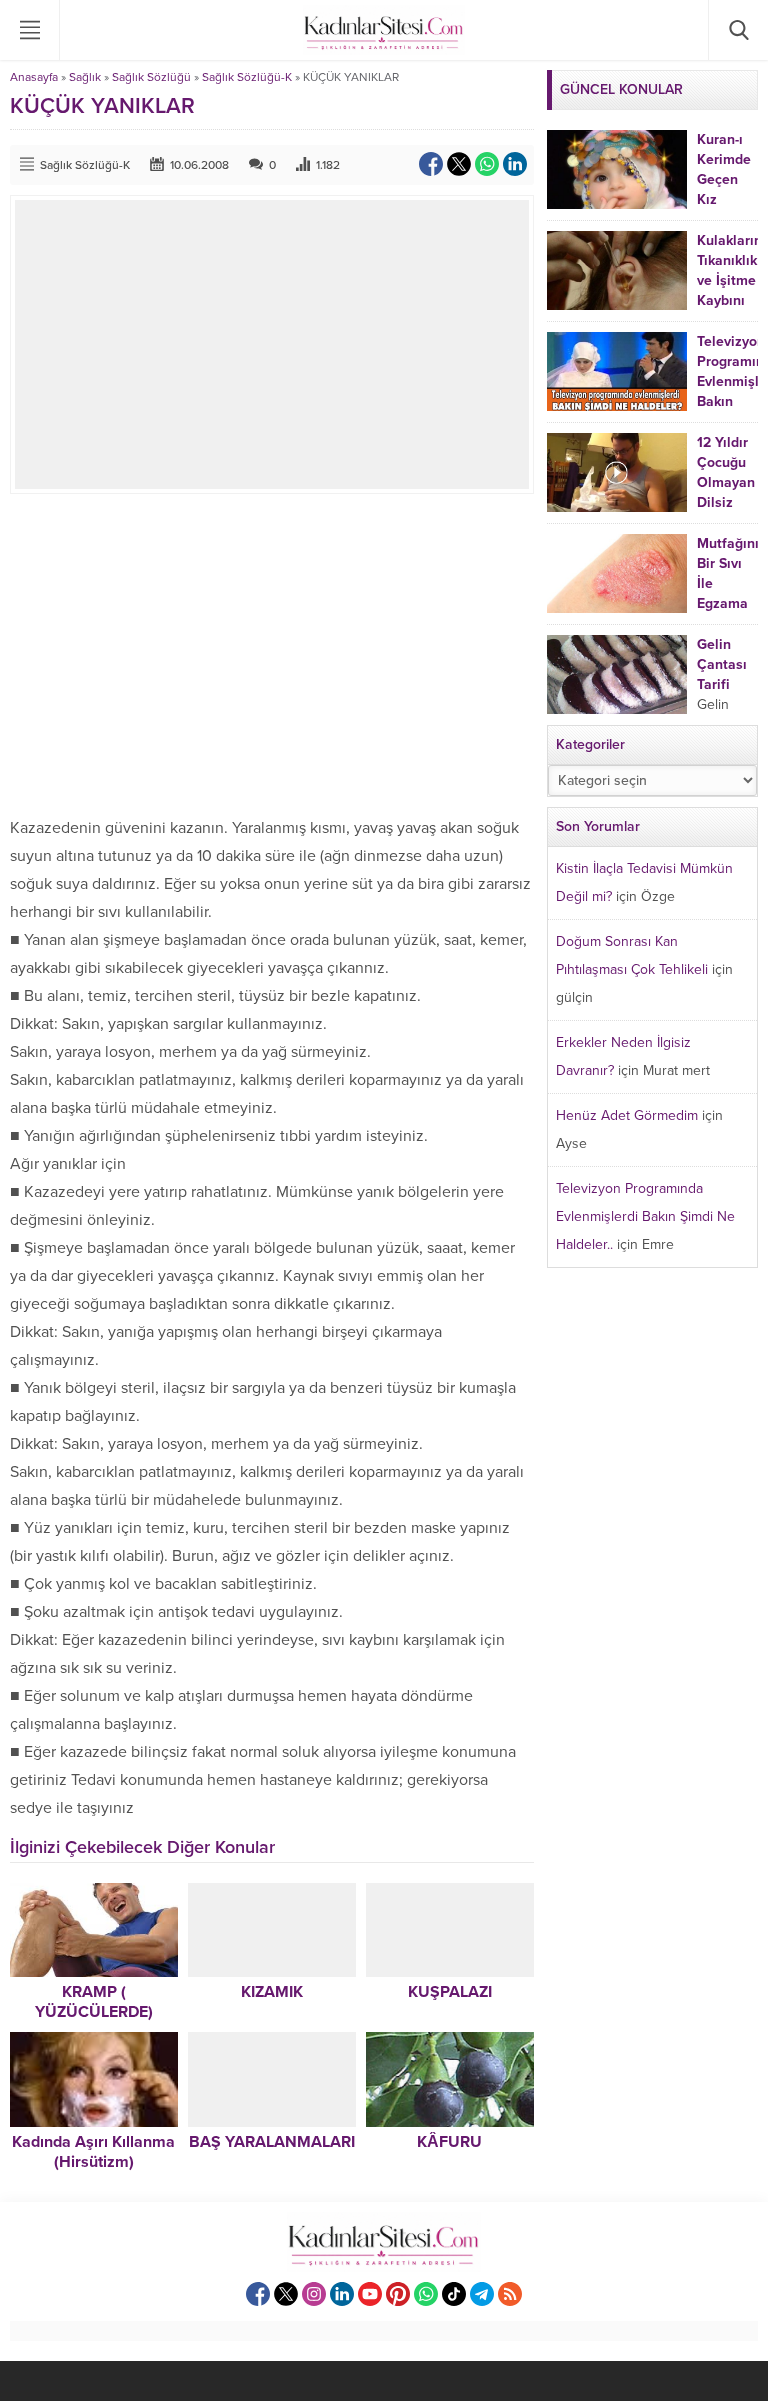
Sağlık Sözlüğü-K (247, 77)
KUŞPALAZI (450, 1992)
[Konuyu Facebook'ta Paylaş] (431, 164)
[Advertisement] (272, 654)
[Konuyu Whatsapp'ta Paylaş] (487, 164)
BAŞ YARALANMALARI (272, 2142)
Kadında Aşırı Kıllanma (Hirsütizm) (93, 2152)
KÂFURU (449, 2142)
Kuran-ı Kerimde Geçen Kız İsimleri (724, 179)
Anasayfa (34, 77)
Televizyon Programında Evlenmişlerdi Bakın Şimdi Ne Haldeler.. (645, 1216)
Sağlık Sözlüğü (151, 77)
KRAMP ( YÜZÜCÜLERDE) (94, 2002)
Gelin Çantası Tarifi (722, 664)
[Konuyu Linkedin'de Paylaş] (515, 164)
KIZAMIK (272, 1992)
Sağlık (85, 77)
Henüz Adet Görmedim (627, 1115)
